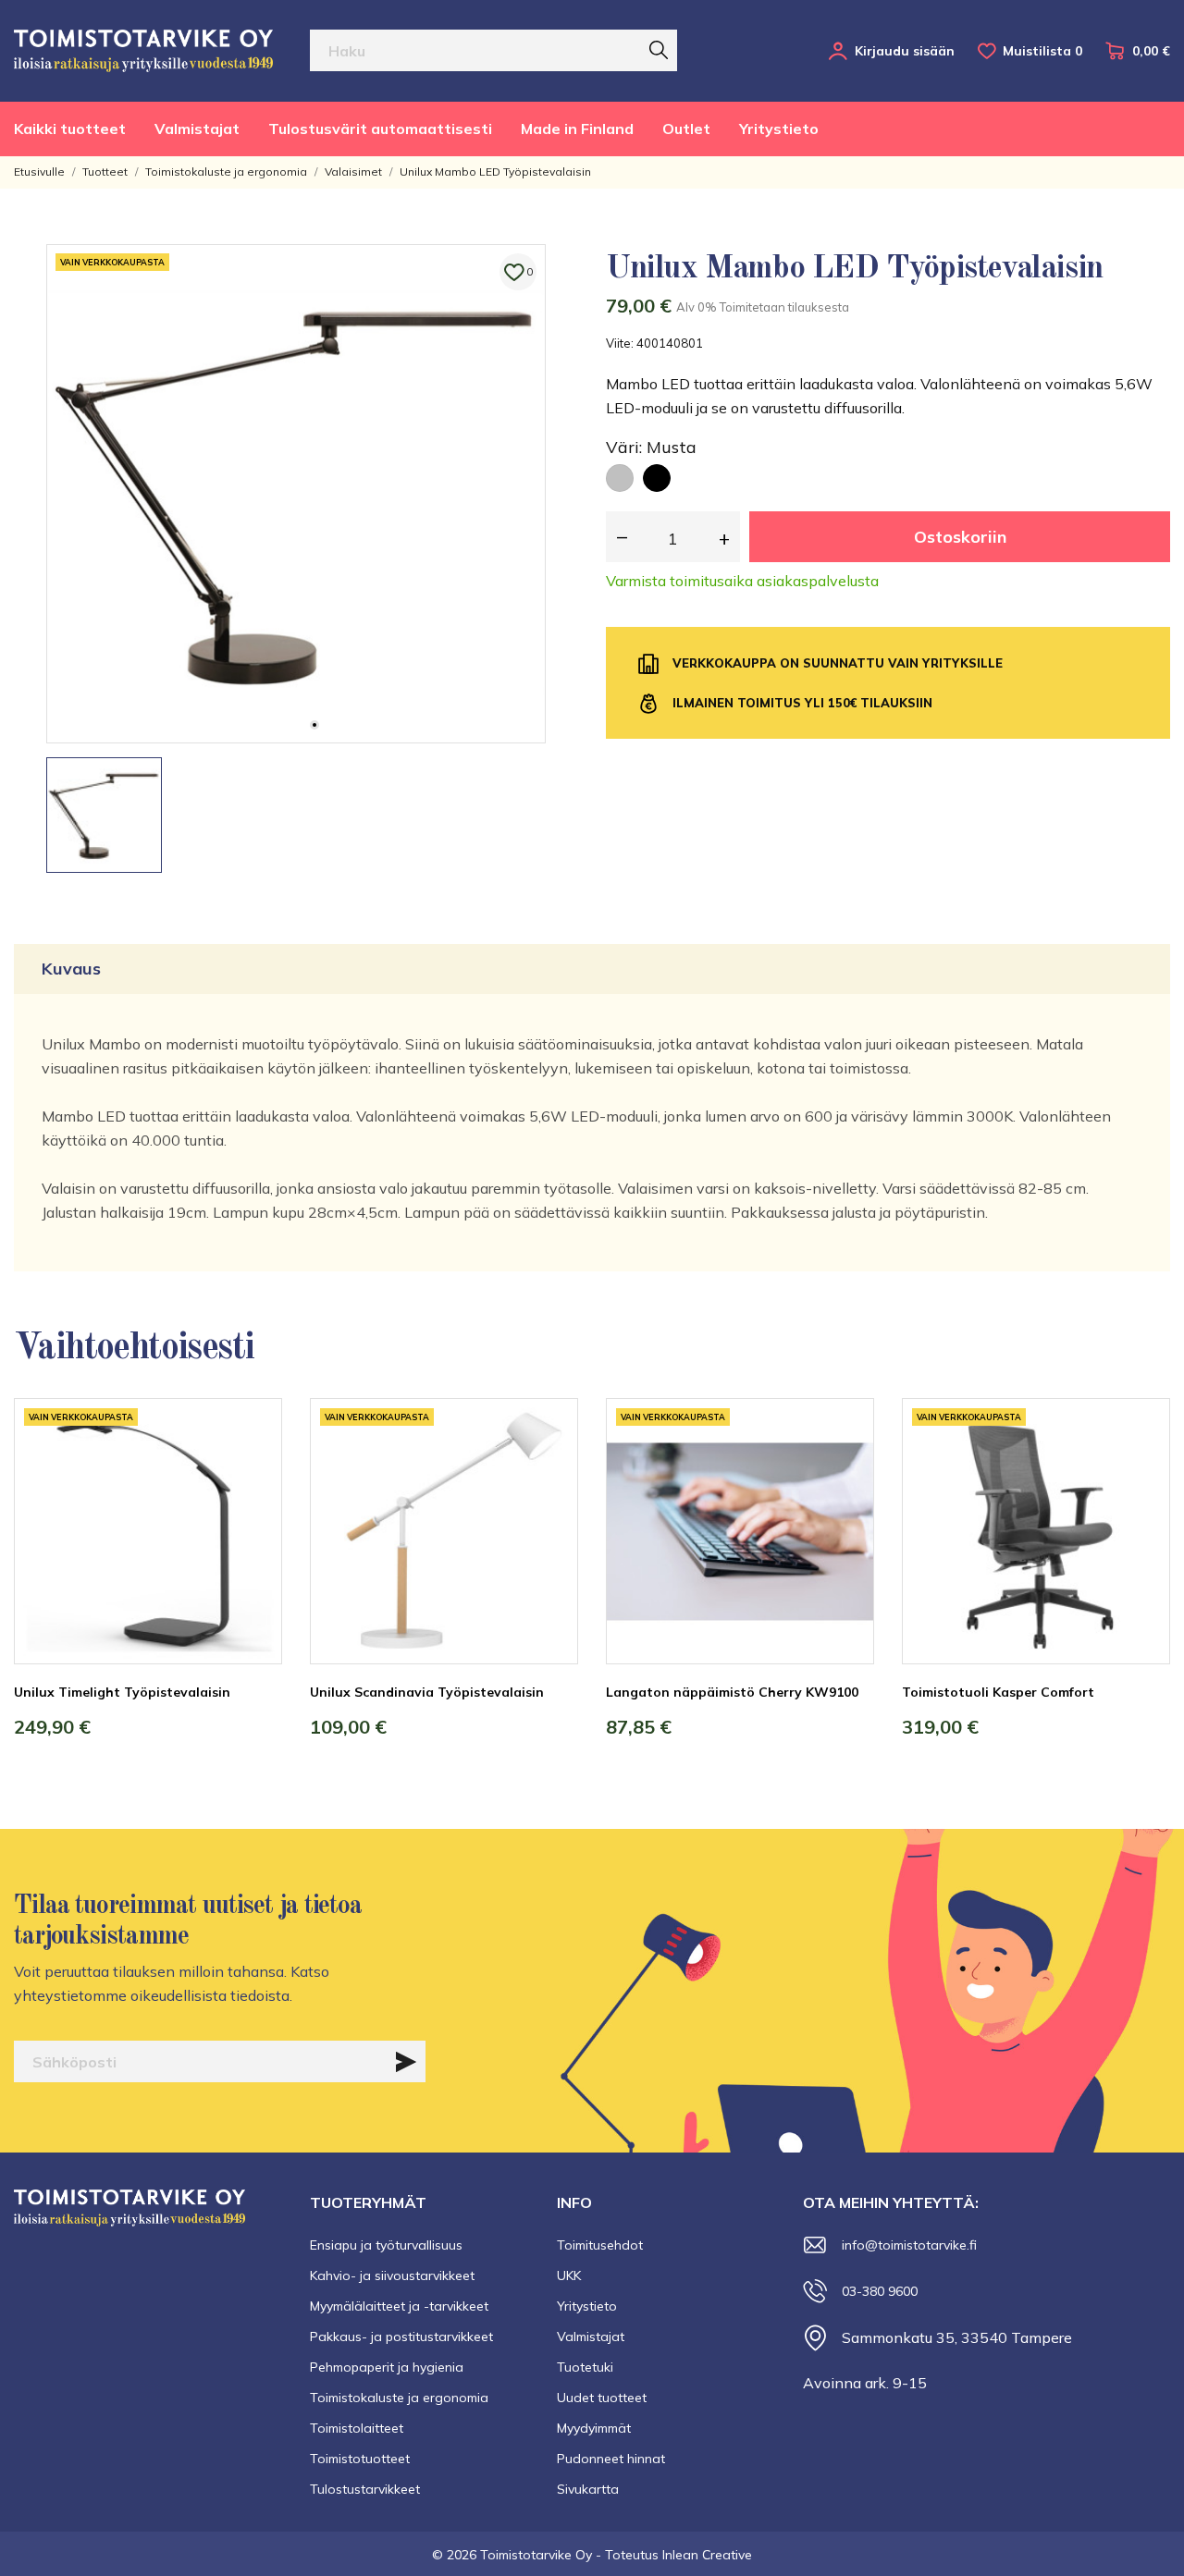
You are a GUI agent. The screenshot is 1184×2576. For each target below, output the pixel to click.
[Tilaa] (406, 2062)
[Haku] (659, 50)
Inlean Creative (707, 2555)
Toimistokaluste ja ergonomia (399, 2398)
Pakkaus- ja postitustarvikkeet (401, 2337)
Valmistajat (197, 129)
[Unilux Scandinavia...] (550, 1467)
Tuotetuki (585, 2367)
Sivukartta (588, 2489)
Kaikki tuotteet (70, 129)
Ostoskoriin (960, 537)
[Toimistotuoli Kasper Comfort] (1142, 1467)
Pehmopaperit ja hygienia (387, 2367)
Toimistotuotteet (360, 2459)
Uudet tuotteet (602, 2398)
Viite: (620, 343)
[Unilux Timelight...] (254, 1467)
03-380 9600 (880, 2291)
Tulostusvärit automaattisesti (380, 129)
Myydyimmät (594, 2428)
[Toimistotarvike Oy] (143, 51)
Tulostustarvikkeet (365, 2489)
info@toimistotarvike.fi (909, 2245)
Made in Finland (577, 129)
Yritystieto (779, 129)
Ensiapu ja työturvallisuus (386, 2245)
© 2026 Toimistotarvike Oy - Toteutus (547, 2555)
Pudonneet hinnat (611, 2459)
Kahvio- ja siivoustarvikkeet (392, 2275)
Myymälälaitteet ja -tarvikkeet (399, 2306)
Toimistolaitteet (357, 2428)
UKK (569, 2275)
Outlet (686, 129)
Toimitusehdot (600, 2245)
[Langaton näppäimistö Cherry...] (846, 1467)
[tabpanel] (296, 494)
